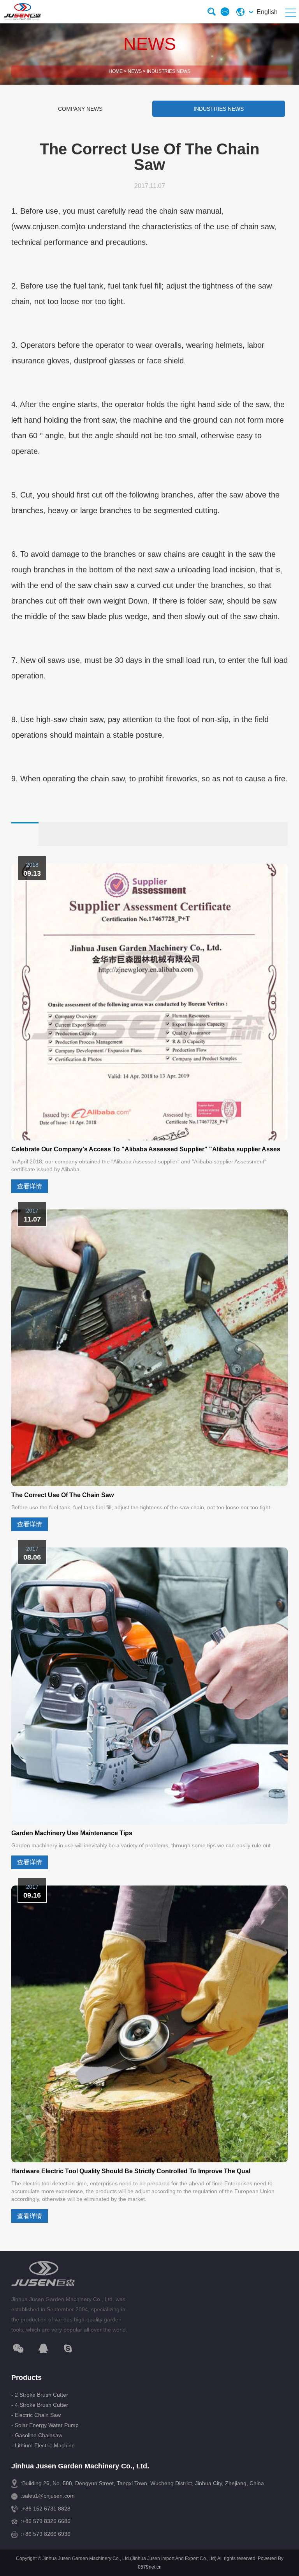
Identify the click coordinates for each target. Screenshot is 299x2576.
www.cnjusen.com (45, 227)
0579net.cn (150, 2567)
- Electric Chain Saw (36, 2415)
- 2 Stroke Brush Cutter (40, 2395)
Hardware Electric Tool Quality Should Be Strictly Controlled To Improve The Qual (131, 2171)
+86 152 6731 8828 (46, 2509)
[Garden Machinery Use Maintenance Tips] (149, 1686)
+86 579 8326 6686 (46, 2521)
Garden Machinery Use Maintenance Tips (72, 1833)
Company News (80, 109)
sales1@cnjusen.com (48, 2496)
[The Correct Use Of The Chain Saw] (149, 1348)
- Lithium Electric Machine (43, 2445)
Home (116, 71)
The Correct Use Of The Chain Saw (62, 1495)
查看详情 (30, 1186)
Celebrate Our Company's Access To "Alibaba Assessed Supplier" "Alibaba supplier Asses (146, 1149)
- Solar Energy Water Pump (45, 2425)
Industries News (169, 71)
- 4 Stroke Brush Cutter (40, 2405)
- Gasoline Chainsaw (37, 2435)
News (135, 71)
